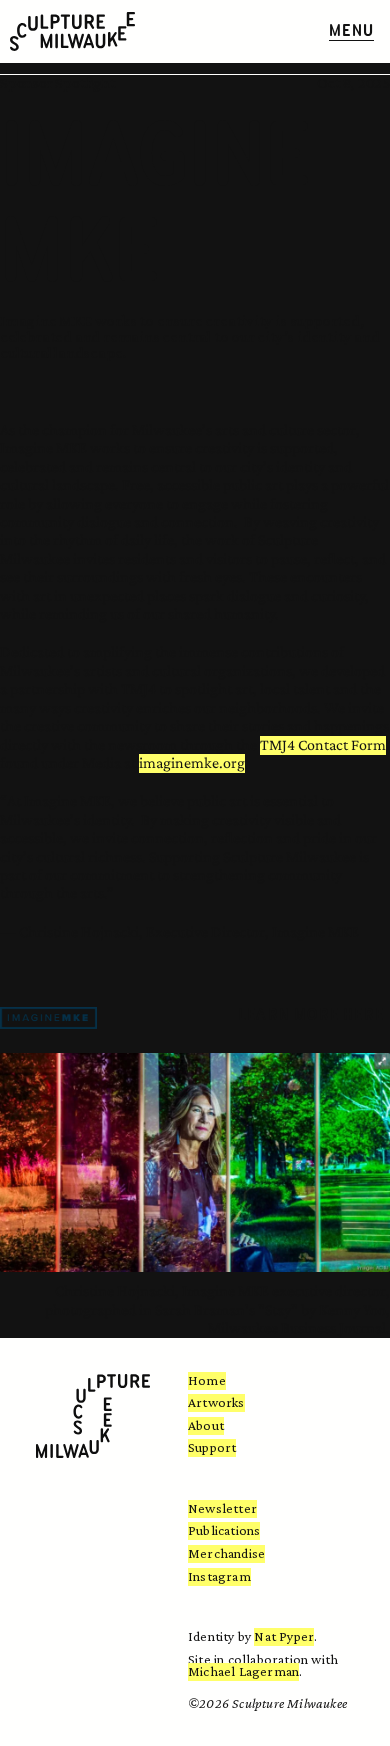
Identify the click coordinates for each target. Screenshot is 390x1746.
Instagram (219, 1576)
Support (212, 1447)
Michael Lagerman (243, 1671)
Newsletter (222, 1508)
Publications (224, 1530)
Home (207, 1380)
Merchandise (226, 1553)
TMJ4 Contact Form (323, 744)
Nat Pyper (284, 1636)
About (206, 1425)
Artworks (216, 1402)
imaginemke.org (192, 762)
